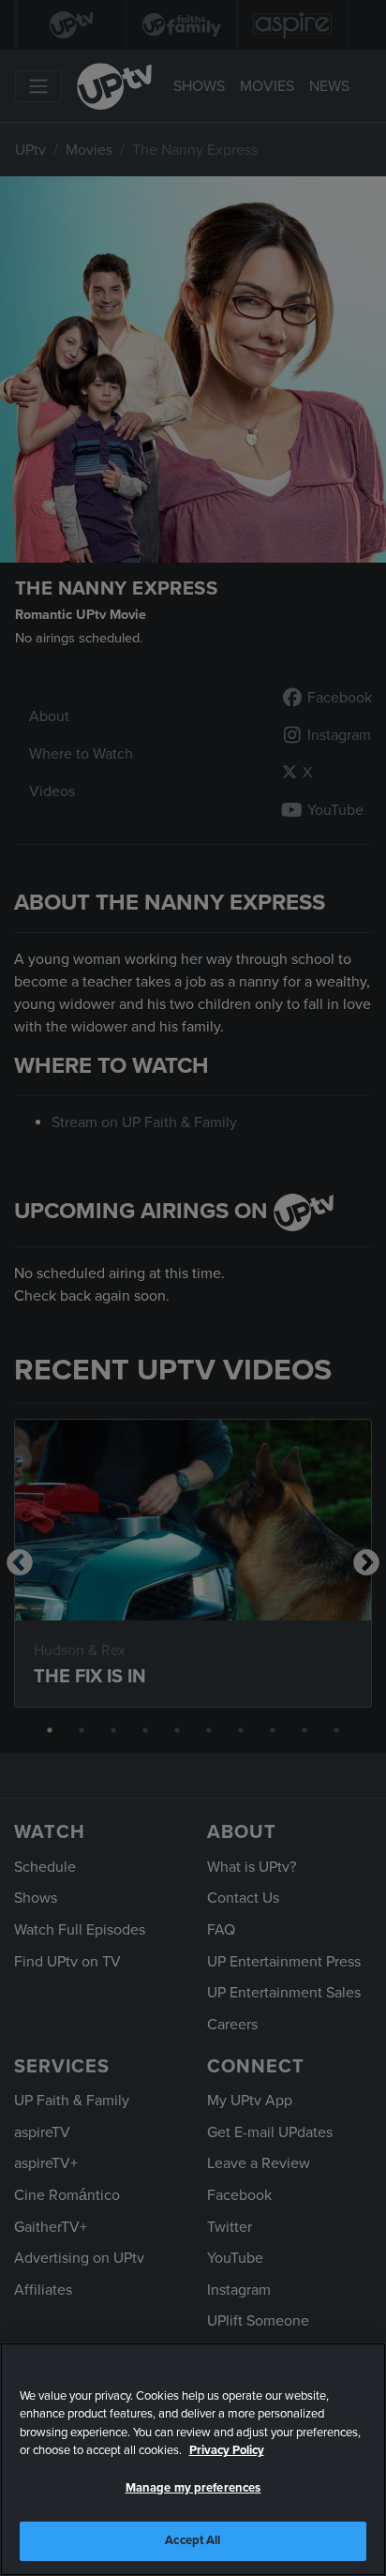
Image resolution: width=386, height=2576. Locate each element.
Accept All (193, 2540)
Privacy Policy (227, 2450)
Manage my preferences (193, 2488)
